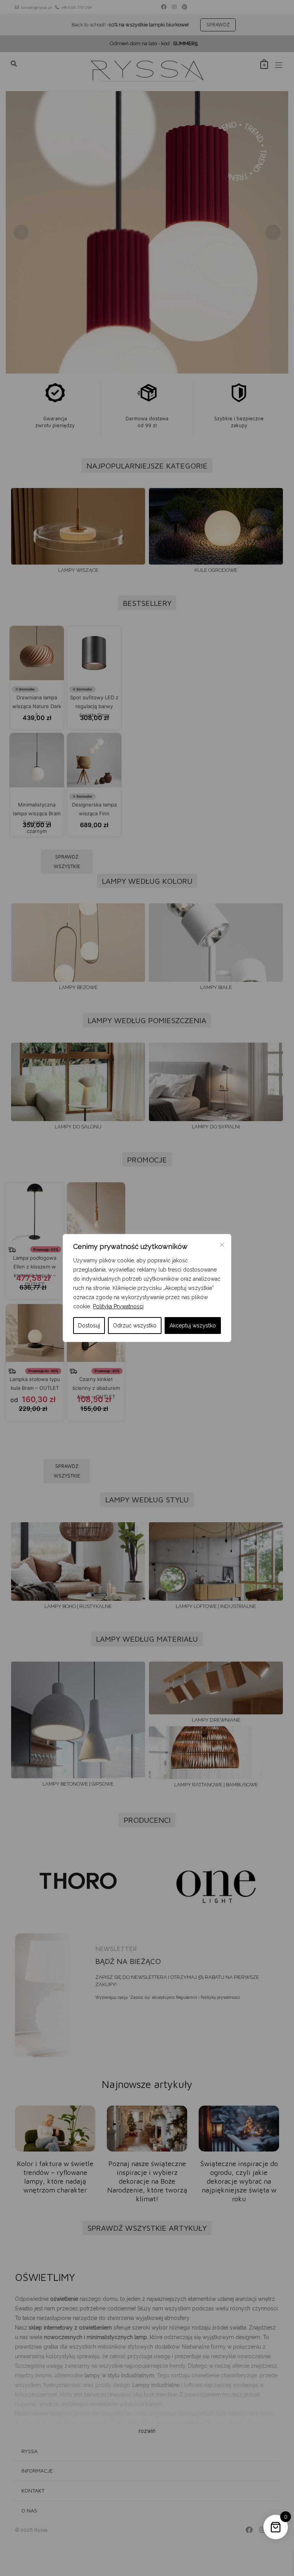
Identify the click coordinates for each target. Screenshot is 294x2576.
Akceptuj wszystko (193, 1326)
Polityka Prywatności (118, 1306)
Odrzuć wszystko (135, 1326)
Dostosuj (89, 1326)
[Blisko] (222, 1245)
